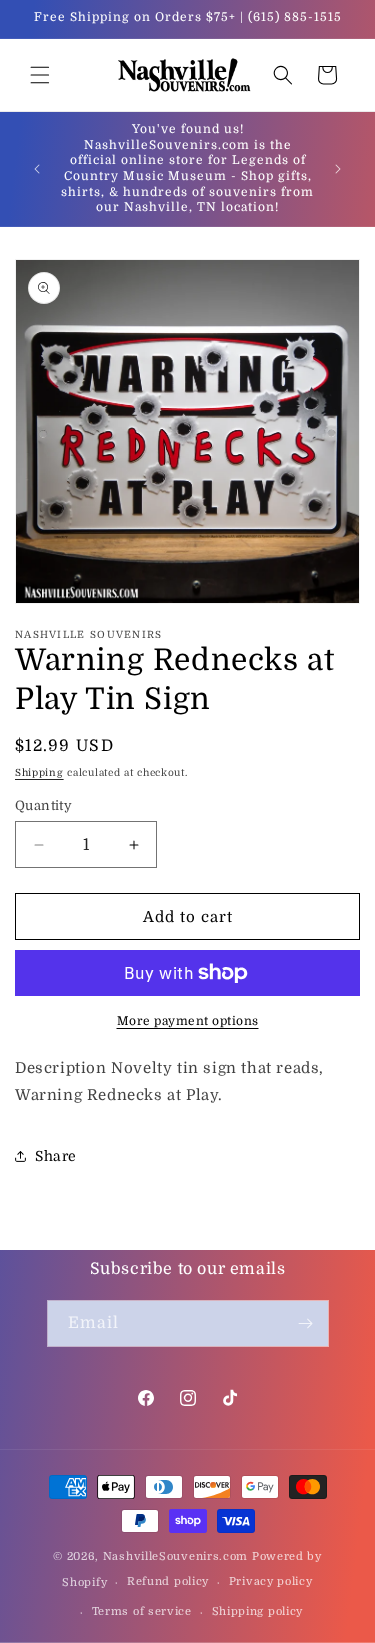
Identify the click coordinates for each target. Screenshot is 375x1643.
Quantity (43, 805)
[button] (40, 75)
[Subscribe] (306, 1323)
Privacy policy (271, 1581)
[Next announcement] (338, 169)
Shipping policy (258, 1611)
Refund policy (168, 1581)
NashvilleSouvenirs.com (175, 1556)
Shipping (39, 772)
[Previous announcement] (37, 169)
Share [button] (56, 1156)
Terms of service (142, 1611)
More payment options (188, 1021)
